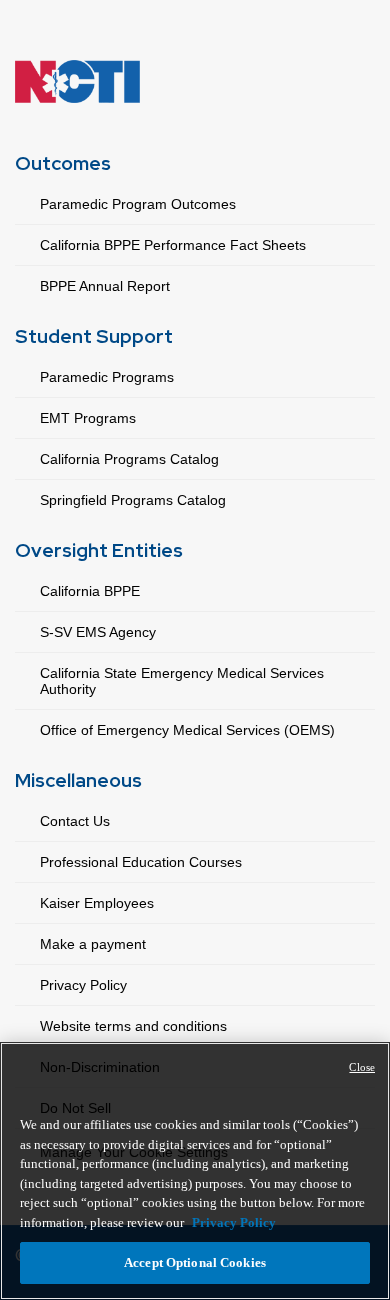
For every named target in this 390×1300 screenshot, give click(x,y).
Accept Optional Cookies (195, 1262)
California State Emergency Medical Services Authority (182, 681)
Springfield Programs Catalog (133, 500)
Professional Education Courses (141, 862)
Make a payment (93, 944)
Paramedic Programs (107, 377)
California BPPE (90, 591)
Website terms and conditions (133, 1026)
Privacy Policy (83, 985)
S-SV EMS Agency (98, 632)
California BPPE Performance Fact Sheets (173, 245)
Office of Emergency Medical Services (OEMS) (187, 730)
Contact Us (75, 821)
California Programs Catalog (129, 459)
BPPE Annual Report (105, 286)
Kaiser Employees (97, 903)
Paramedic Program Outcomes (138, 204)
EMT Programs (88, 418)
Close (362, 1067)
